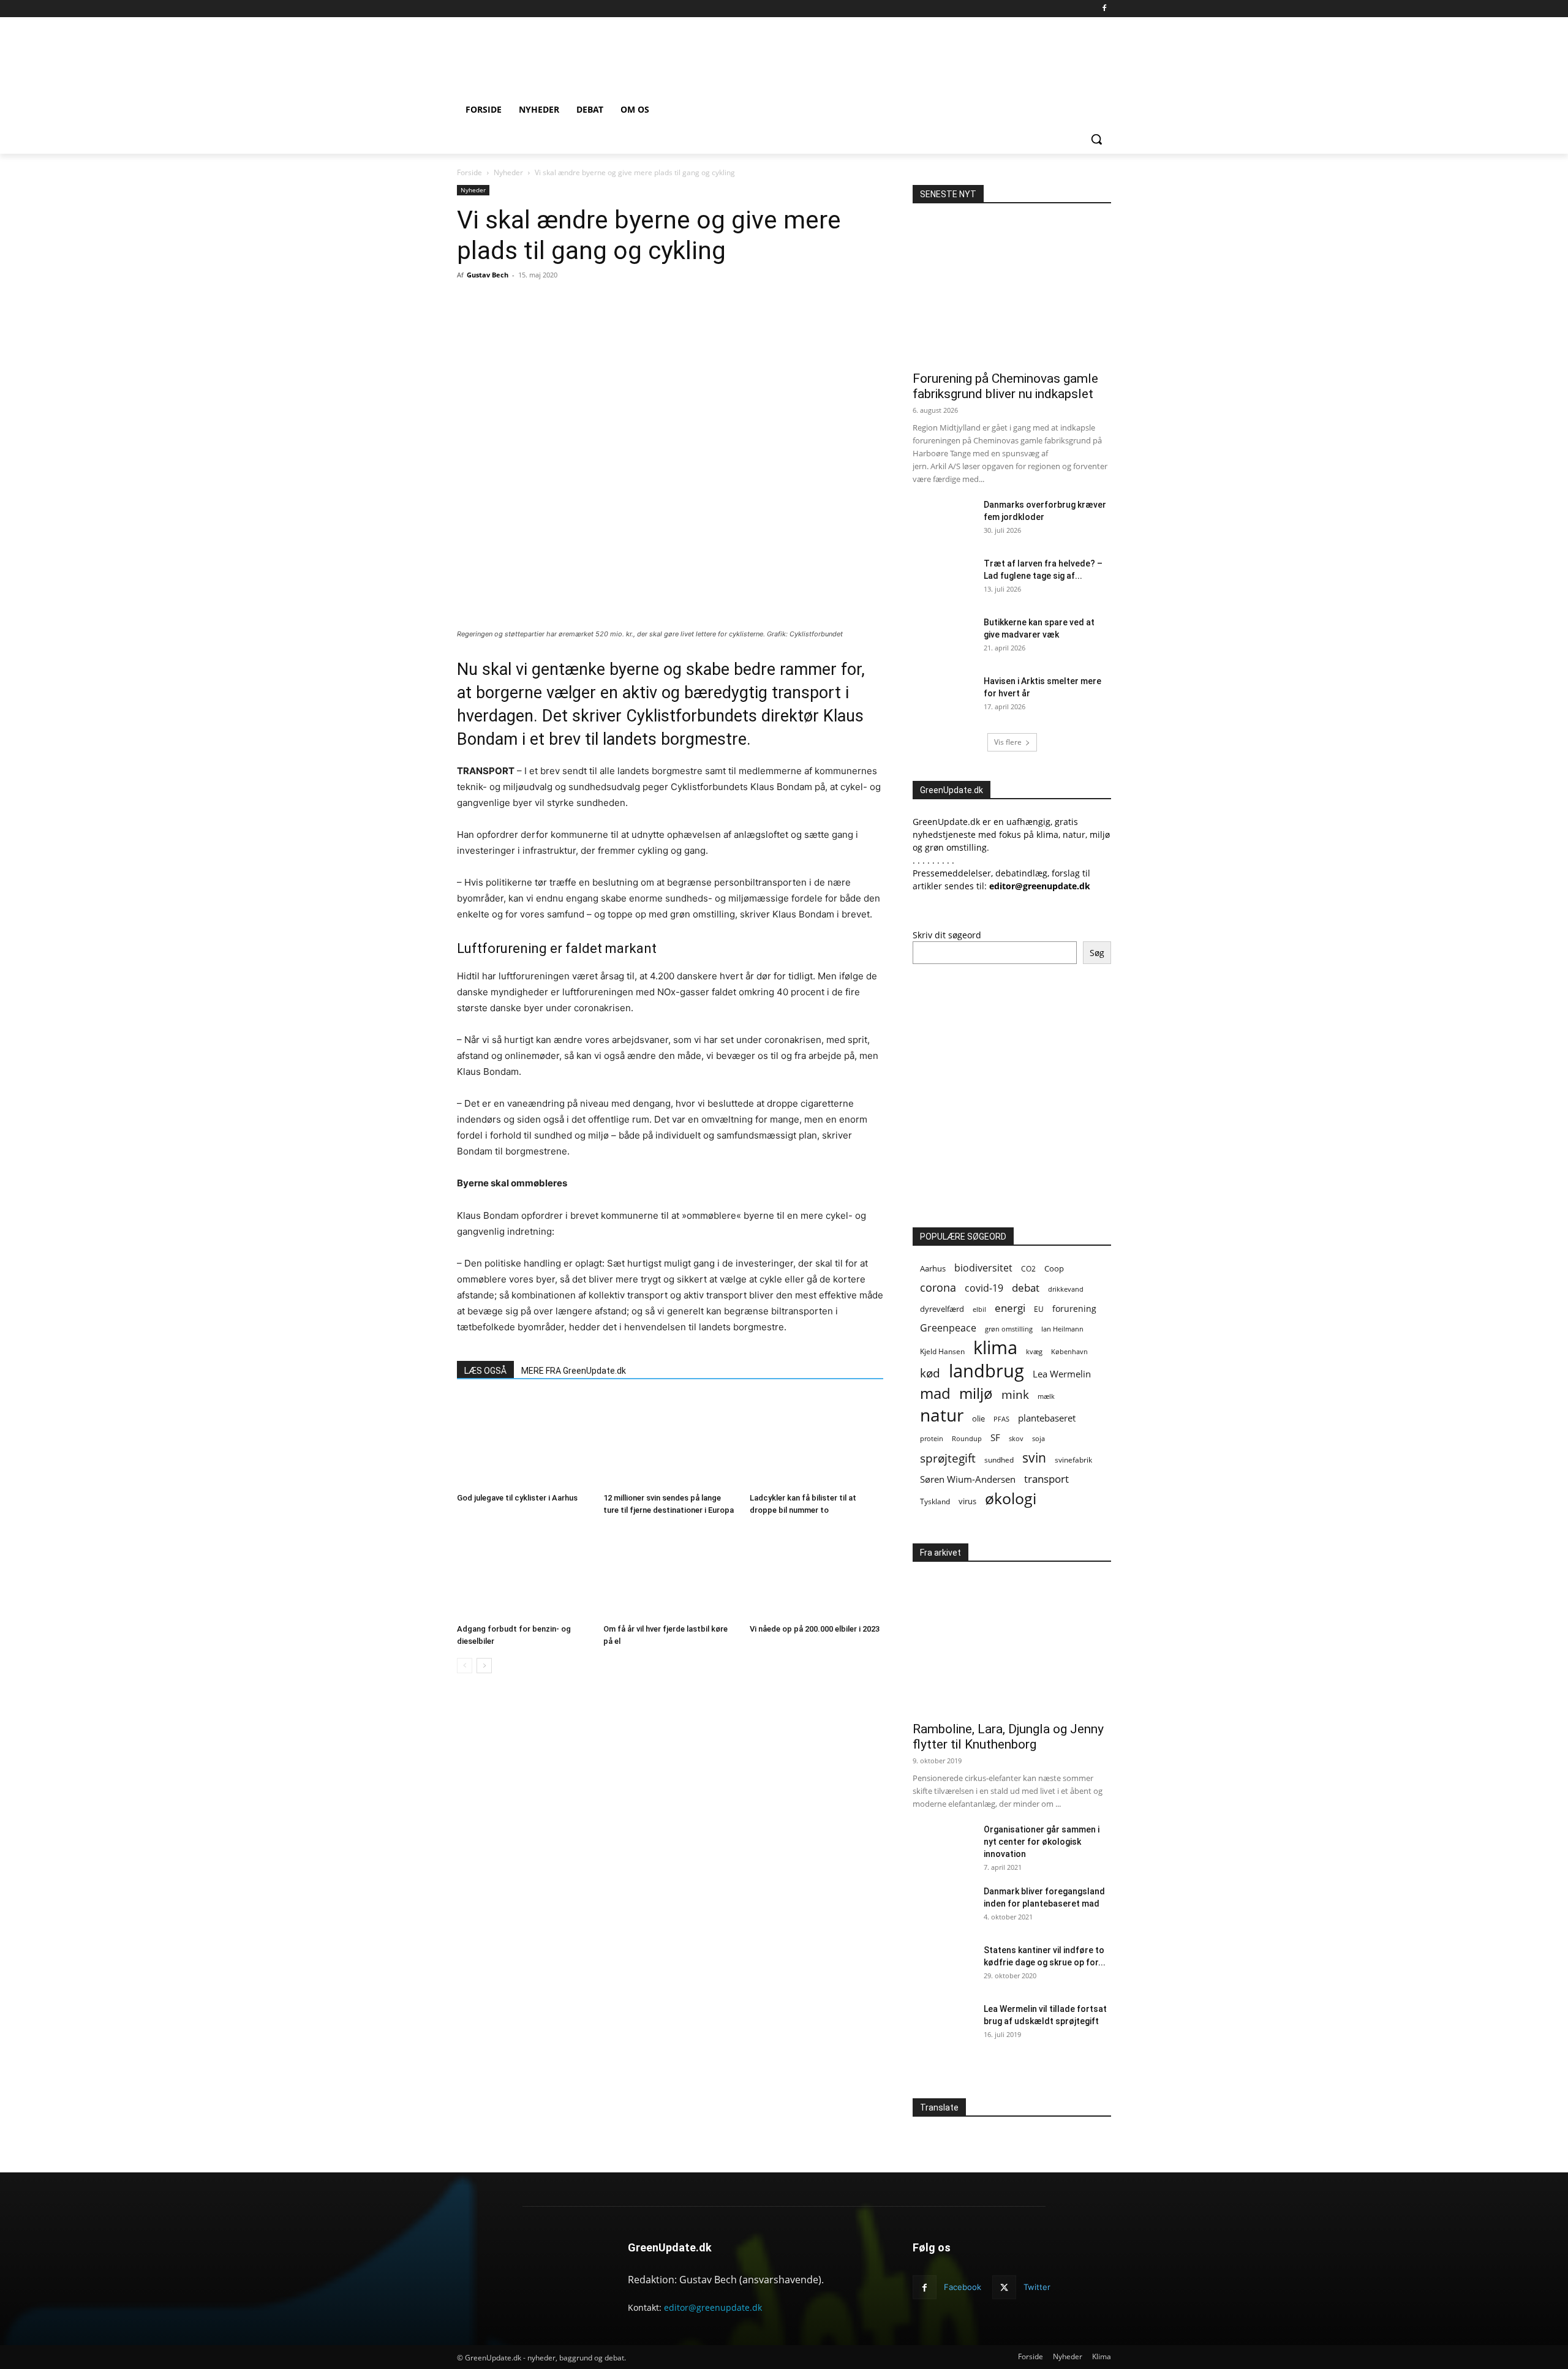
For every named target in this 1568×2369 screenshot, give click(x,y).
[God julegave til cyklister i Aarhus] (524, 1442)
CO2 (1028, 1269)
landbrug (986, 1371)
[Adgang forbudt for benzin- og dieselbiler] (524, 1573)
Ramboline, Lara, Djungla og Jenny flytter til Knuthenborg (1008, 1737)
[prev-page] (465, 1666)
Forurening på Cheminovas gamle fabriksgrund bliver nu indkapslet (1005, 386)
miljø (976, 1393)
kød (930, 1373)
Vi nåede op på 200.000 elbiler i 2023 (815, 1629)
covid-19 (984, 1288)
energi (1010, 1308)
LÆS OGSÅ (485, 1371)
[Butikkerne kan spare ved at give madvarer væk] (943, 638)
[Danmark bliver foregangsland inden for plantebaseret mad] (943, 1907)
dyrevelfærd (942, 1309)
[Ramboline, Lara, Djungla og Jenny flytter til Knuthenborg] (1012, 1642)
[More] (676, 303)
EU (1039, 1309)
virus (967, 1501)
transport (1046, 1479)
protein (932, 1439)
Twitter (1037, 2287)
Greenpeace (948, 1328)
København (1069, 1352)
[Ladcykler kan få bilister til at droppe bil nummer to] (816, 1442)
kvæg (1034, 1351)
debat (1026, 1288)
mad (935, 1393)
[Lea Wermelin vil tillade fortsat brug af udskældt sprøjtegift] (943, 2024)
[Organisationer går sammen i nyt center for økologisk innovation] (943, 1845)
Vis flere (1008, 742)
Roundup (967, 1439)
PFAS (1001, 1419)
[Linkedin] (647, 303)
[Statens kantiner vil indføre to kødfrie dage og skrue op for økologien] (943, 1965)
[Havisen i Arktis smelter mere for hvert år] (943, 696)
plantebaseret (1047, 1418)
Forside (469, 172)
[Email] (591, 303)
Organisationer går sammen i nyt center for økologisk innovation (1042, 1842)
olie (978, 1418)
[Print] (619, 303)
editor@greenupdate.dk (713, 2307)
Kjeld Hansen (942, 1351)
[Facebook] (1104, 9)
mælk (1046, 1396)
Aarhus (933, 1269)
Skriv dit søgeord (947, 935)
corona (938, 1288)
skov (1016, 1439)
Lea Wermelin (1062, 1374)
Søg (1097, 953)
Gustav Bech (488, 275)
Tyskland (935, 1501)
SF (995, 1437)
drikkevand (1066, 1289)
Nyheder (508, 172)
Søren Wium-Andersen (968, 1479)
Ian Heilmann (1062, 1329)
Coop (1054, 1268)
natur (942, 1415)
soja (1038, 1438)
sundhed (999, 1459)
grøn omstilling (1009, 1329)
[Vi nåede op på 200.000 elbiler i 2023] (816, 1573)
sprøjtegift (948, 1458)
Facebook (963, 2287)
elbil (979, 1309)
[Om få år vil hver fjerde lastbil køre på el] (670, 1573)
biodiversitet (983, 1268)
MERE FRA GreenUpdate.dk (574, 1371)
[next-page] (484, 1666)
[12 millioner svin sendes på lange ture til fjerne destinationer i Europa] (670, 1442)
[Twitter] (563, 303)
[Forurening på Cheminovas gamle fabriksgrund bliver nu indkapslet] (1012, 291)
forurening (1074, 1309)
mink (1015, 1394)
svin (1034, 1458)
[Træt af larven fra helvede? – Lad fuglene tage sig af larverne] (943, 579)
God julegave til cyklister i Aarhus (517, 1498)
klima (995, 1348)
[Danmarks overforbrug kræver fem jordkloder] (943, 520)
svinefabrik (1073, 1460)
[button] (1096, 139)
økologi (1011, 1498)
